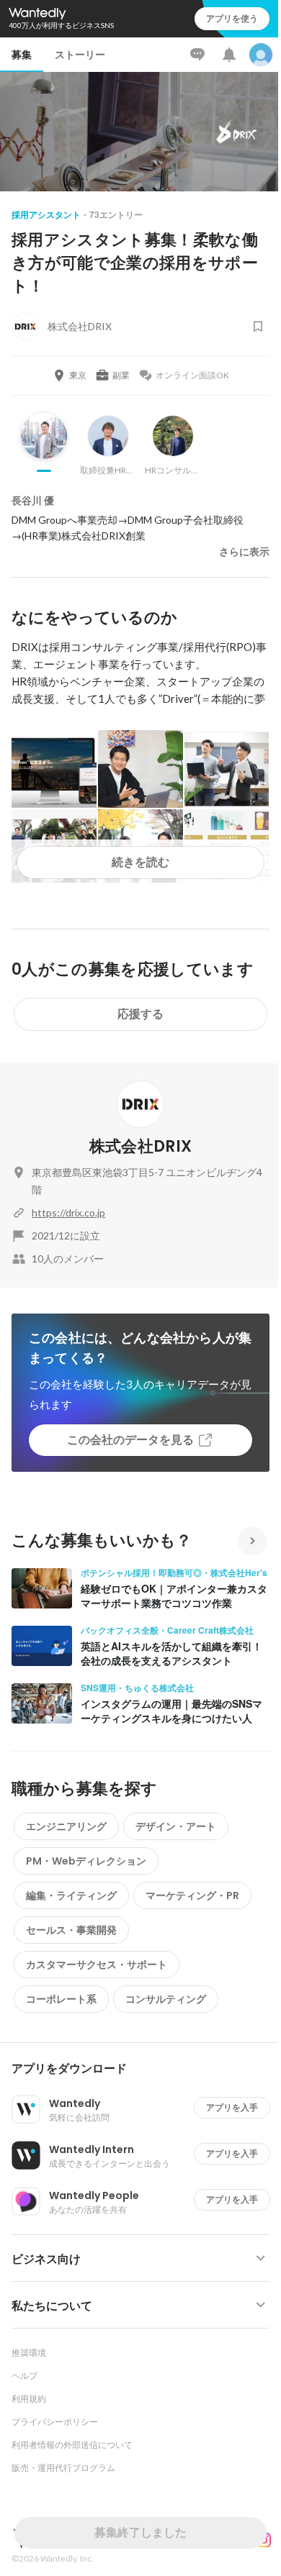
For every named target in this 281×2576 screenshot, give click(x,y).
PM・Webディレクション (86, 1861)
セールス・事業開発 (71, 1930)
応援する (140, 1014)
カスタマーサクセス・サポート (97, 1965)
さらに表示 (244, 552)
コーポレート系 (61, 1999)
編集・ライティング (71, 1895)
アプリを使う (232, 18)
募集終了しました (140, 2532)
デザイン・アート (176, 1826)
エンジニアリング (66, 1826)
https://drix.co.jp (68, 1212)
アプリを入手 (232, 2107)
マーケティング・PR (192, 1895)
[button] (146, 2069)
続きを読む (140, 862)
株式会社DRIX (141, 1146)
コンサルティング (166, 1999)
